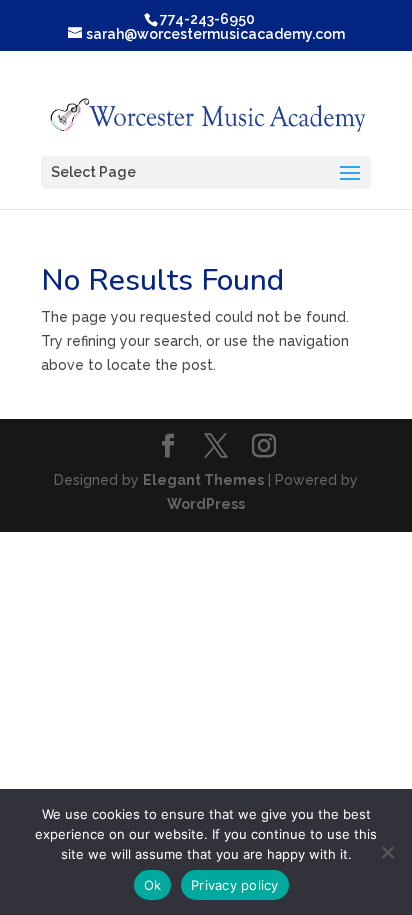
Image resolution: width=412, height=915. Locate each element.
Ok (153, 885)
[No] (387, 852)
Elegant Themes (203, 480)
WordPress (206, 504)
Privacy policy (235, 885)
